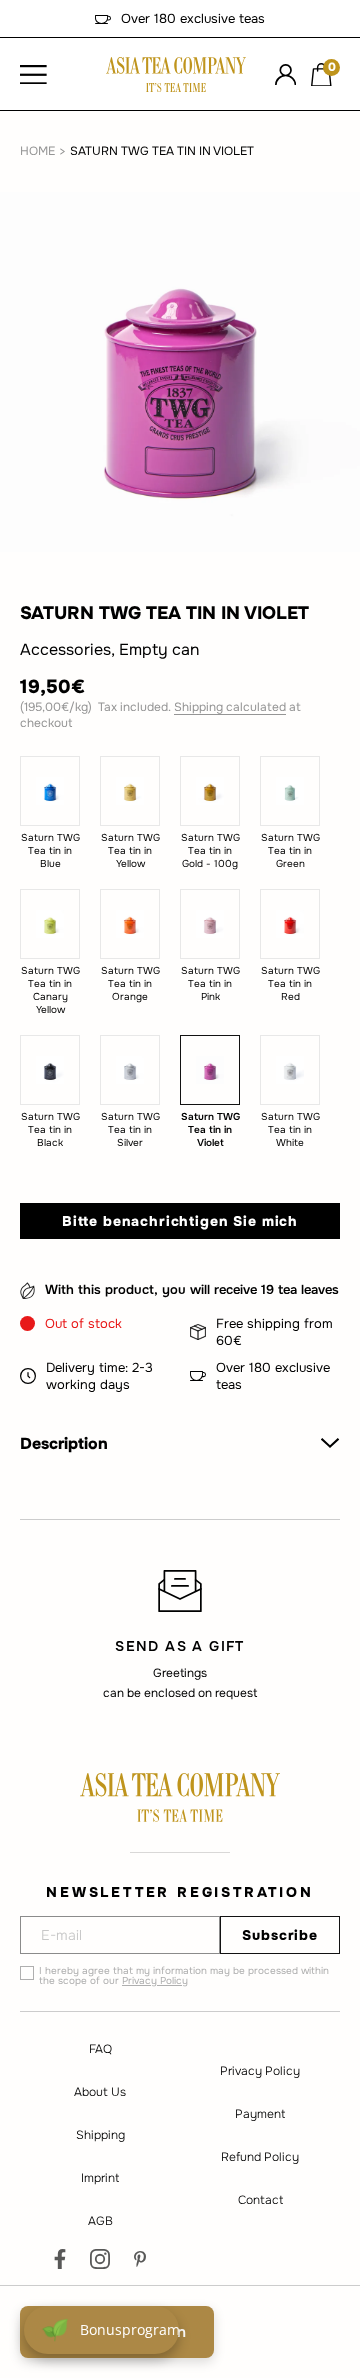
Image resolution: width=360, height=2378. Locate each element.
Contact (260, 2200)
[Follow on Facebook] (60, 2259)
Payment (260, 2114)
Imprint (100, 2178)
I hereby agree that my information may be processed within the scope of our (184, 1976)
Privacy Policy (155, 1980)
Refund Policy (260, 2157)
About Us (100, 2092)
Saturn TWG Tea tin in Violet (162, 151)
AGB (100, 2221)
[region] (180, 1634)
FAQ (100, 2049)
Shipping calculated (230, 707)
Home (37, 151)
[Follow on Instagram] (100, 2259)
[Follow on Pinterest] (140, 2259)
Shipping (100, 2135)
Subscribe (280, 1935)
